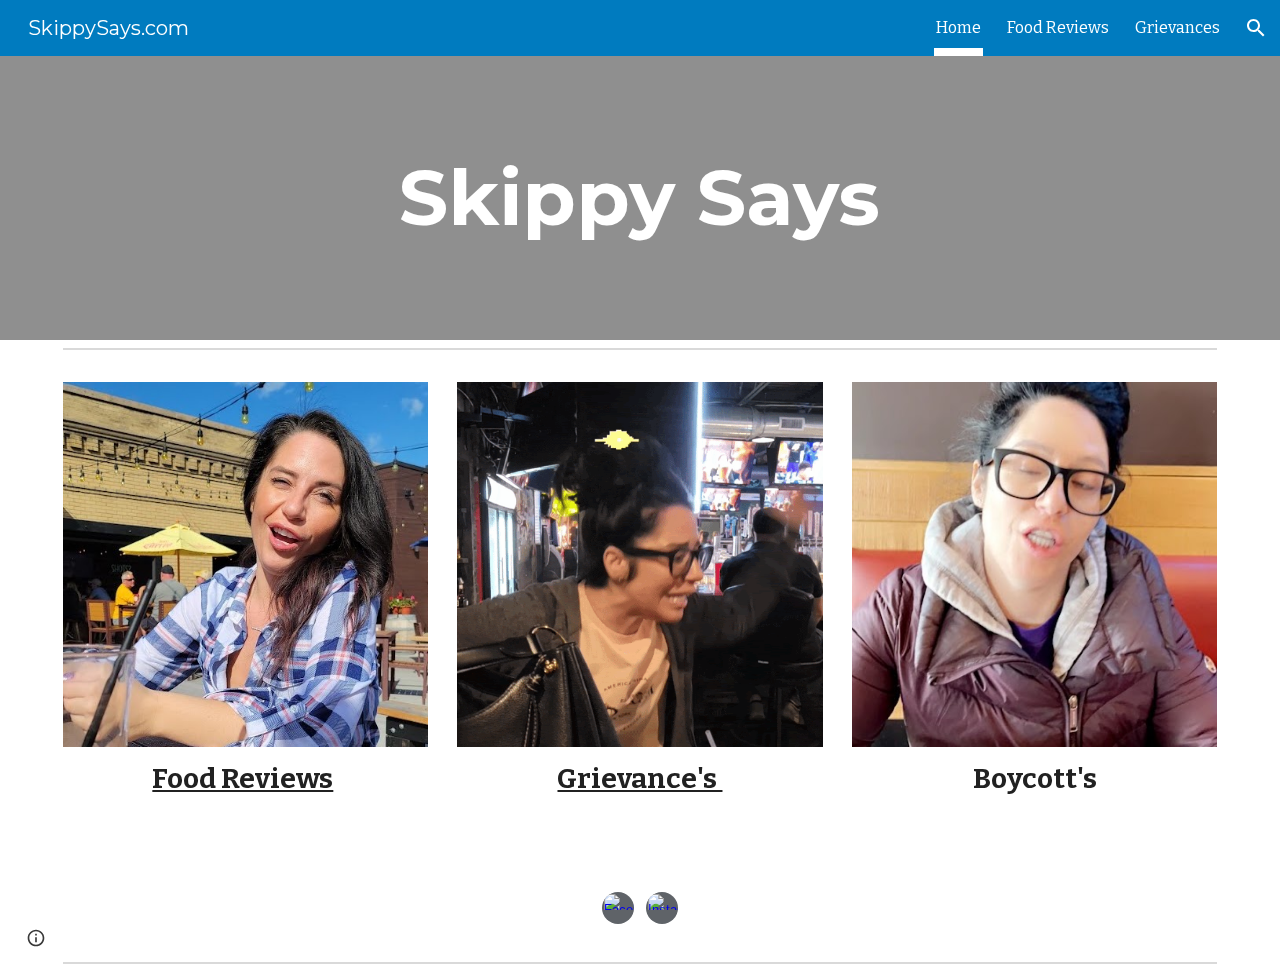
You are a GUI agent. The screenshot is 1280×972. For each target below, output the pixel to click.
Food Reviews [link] (1058, 27)
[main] (640, 198)
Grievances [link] (1177, 27)
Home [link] (958, 27)
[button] (1256, 28)
